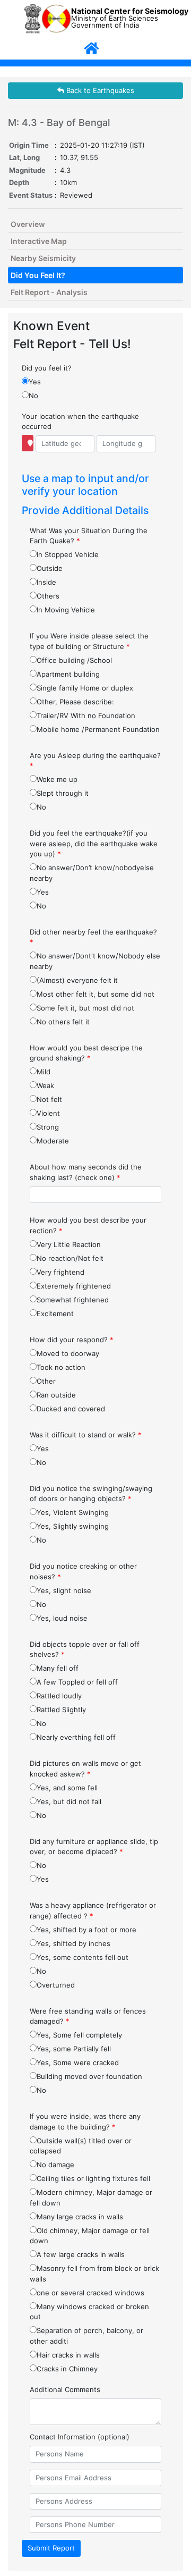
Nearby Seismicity (43, 258)
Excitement (55, 1314)
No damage (55, 2165)
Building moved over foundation (89, 2076)
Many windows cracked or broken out (89, 2312)
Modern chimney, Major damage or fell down (91, 2198)
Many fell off (58, 1668)
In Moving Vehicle (66, 610)
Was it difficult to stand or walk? (86, 1435)
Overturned (56, 1985)
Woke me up (57, 779)
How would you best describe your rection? (88, 1225)
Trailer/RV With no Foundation (86, 715)
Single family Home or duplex (85, 688)
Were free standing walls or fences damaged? (88, 2016)
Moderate (53, 1141)
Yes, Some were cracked (78, 2063)
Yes (35, 382)
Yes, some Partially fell (74, 2049)
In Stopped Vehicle (68, 554)
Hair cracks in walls (68, 2355)
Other (46, 1381)
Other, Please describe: (75, 702)
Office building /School (74, 660)
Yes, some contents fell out (83, 1957)
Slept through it (63, 793)
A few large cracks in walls (81, 2254)
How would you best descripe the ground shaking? (86, 1053)
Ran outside (56, 1395)
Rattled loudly (59, 1696)
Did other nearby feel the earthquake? (93, 937)
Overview (28, 224)
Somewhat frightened (73, 1300)
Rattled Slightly (61, 1710)
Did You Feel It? (38, 275)
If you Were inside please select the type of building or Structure (89, 641)
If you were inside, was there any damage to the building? (85, 2122)
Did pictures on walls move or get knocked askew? (85, 1769)
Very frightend (60, 1272)
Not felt (49, 1099)
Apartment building (68, 674)
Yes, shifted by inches (73, 1943)
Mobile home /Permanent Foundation (98, 729)
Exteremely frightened (74, 1286)
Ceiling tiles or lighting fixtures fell (93, 2178)
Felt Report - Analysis (49, 292)
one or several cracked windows (90, 2293)
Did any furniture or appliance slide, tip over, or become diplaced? (94, 1847)
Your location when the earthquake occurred (80, 422)
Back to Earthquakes (99, 90)
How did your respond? (72, 1340)
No (33, 395)
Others (48, 596)
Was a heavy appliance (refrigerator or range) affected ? (93, 1910)
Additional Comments (65, 2389)
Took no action (61, 1367)
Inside (46, 582)
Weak (45, 1085)
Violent (48, 1113)
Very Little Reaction (69, 1244)
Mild (44, 1072)
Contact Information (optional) (80, 2437)
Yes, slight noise (64, 1590)
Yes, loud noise (62, 1618)
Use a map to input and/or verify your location (85, 485)
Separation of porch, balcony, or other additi (86, 2336)
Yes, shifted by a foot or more (86, 1930)
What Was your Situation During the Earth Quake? (89, 536)
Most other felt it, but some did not (95, 994)
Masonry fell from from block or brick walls (94, 2274)
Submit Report (51, 2548)
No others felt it (63, 1022)
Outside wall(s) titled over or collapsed (81, 2146)
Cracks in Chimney (67, 2369)
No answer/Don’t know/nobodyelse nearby (92, 873)
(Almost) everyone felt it (77, 980)
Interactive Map (39, 241)
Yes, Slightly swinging (73, 1526)
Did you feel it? (47, 368)
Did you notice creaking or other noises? (83, 1571)
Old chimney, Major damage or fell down (90, 2236)
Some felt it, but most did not (85, 1008)
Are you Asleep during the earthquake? (95, 761)
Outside (50, 568)
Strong (48, 1127)
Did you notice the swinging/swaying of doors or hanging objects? (91, 1494)
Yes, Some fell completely (79, 2035)
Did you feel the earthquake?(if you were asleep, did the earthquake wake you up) (94, 843)
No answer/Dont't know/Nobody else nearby (95, 961)
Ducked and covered (71, 1409)
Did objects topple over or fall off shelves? (85, 1649)
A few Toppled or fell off (77, 1682)
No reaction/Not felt (70, 1258)
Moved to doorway (68, 1353)
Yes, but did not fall (69, 1801)
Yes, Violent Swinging (73, 1512)
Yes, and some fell (67, 1788)
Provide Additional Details (85, 510)
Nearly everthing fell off (76, 1737)
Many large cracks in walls (80, 2217)
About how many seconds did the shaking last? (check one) (86, 1172)
